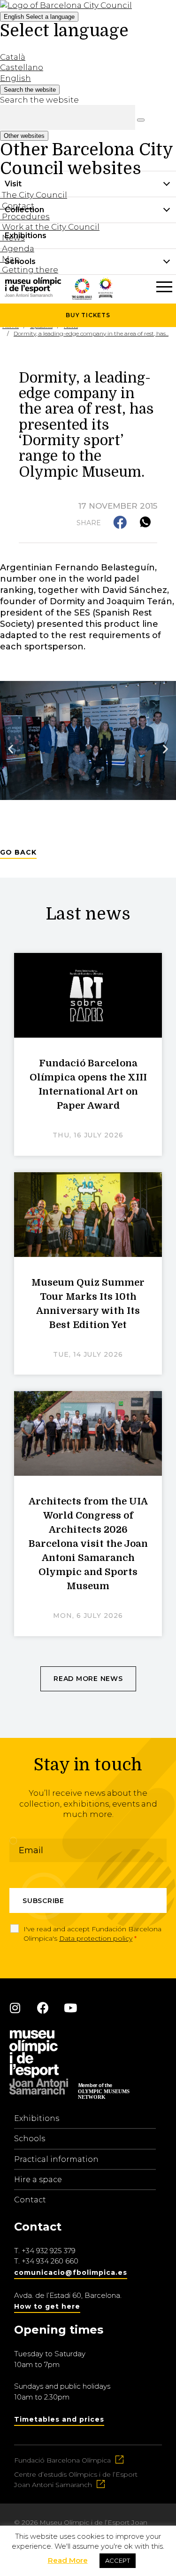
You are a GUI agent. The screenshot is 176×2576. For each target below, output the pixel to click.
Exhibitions (37, 2118)
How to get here (47, 2306)
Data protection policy (96, 1938)
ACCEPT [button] (118, 2560)
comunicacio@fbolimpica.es (71, 2272)
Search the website (39, 100)
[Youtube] (70, 2008)
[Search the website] (141, 120)
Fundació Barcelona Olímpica (62, 2460)
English (39, 17)
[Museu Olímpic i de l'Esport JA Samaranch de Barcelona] (106, 295)
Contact (30, 2200)
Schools (30, 2139)
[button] (121, 523)
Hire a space (38, 2180)
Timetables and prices (59, 2419)
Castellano (22, 67)
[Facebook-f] (43, 2008)
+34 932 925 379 (49, 2251)
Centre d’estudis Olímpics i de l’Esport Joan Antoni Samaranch (76, 2480)
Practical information (56, 2159)
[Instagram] (15, 2008)
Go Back (18, 852)
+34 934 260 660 (50, 2261)
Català (13, 57)
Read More (68, 2560)
